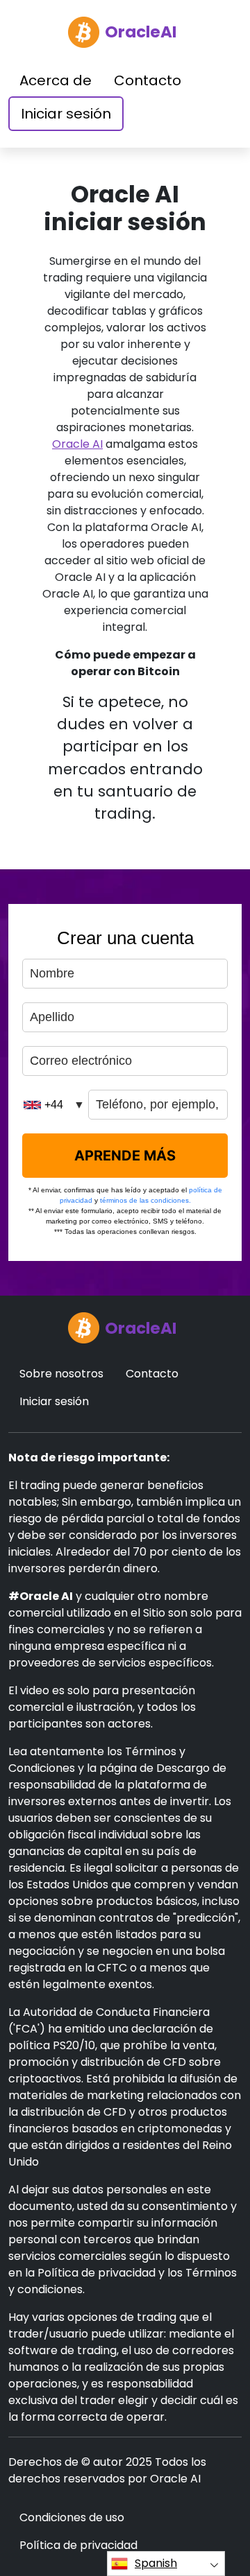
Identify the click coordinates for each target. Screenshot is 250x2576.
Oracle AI (77, 444)
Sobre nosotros (61, 1374)
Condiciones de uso (72, 2517)
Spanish (156, 2563)
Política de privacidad (78, 2545)
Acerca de (56, 80)
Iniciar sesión (66, 114)
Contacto (148, 80)
